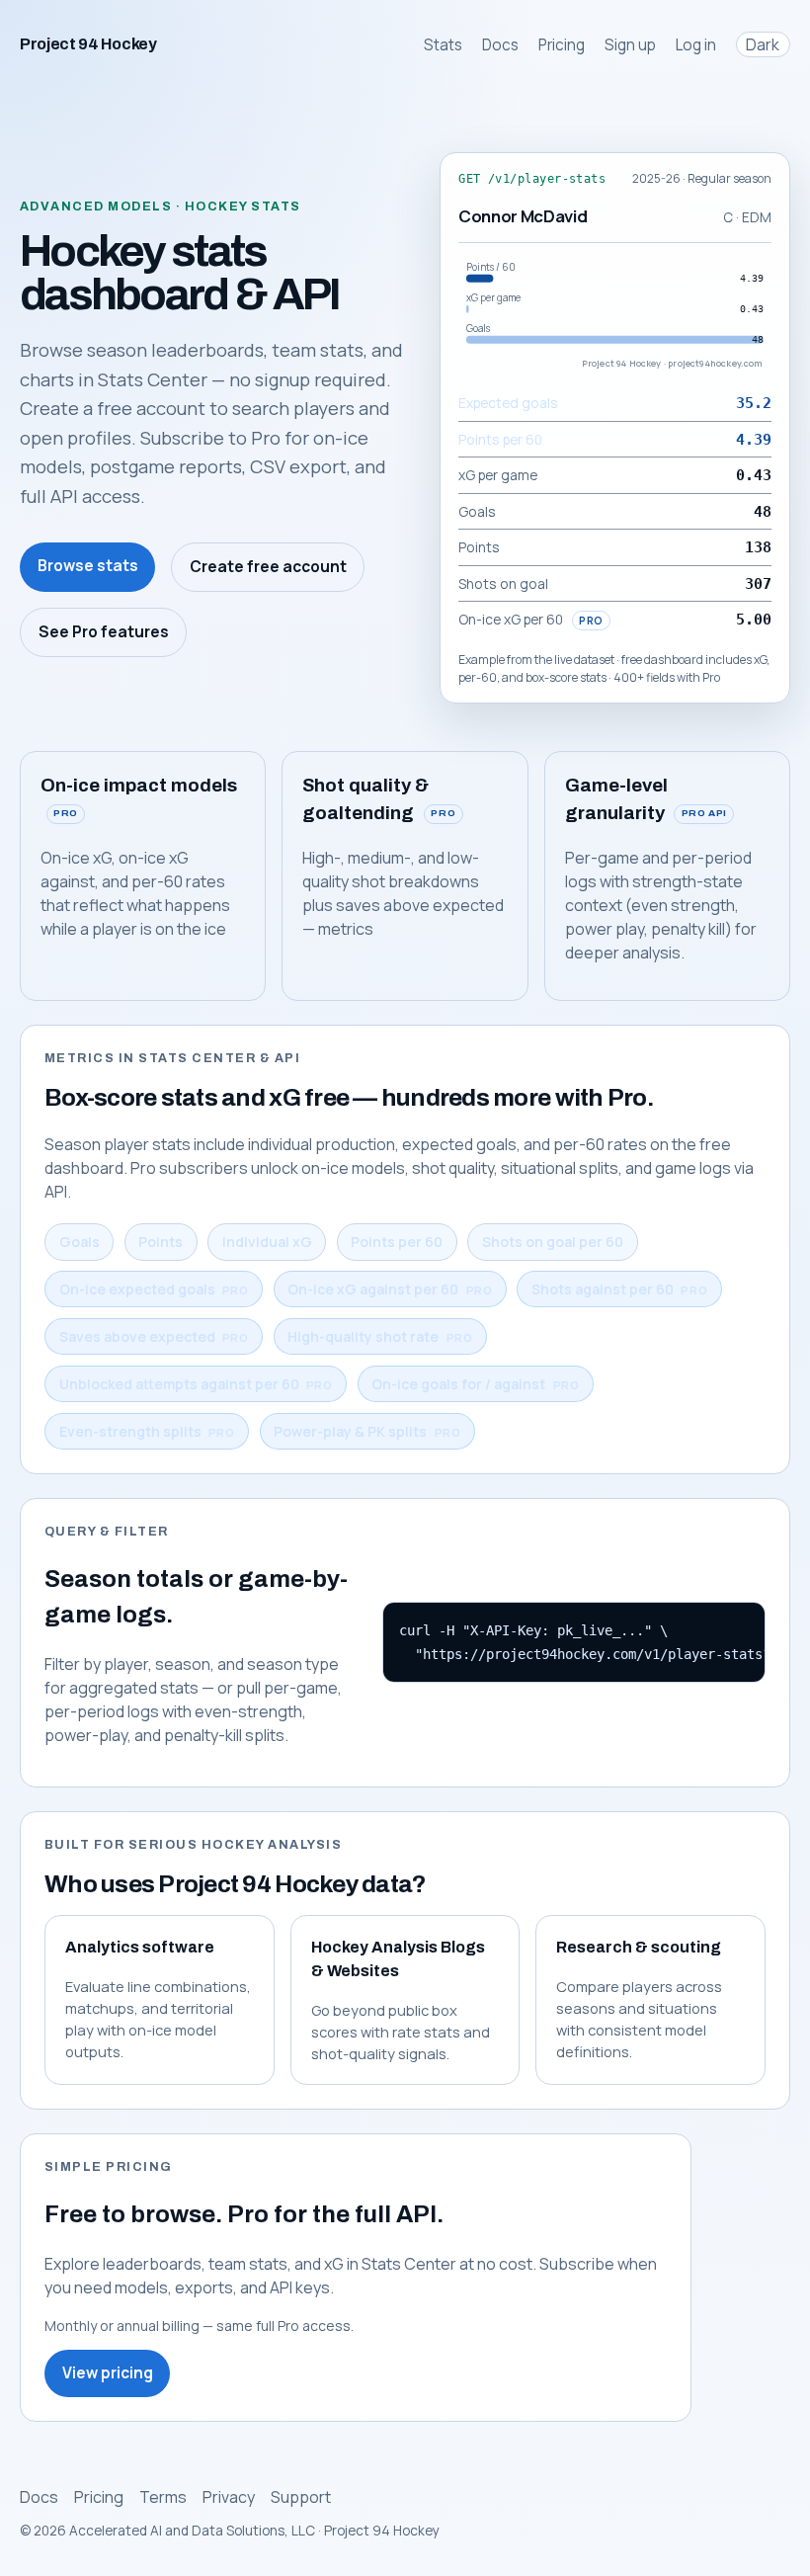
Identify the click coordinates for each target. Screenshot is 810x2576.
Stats (443, 45)
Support (301, 2497)
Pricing (562, 45)
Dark (763, 44)
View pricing (108, 2373)
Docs (500, 45)
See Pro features (104, 632)
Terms (163, 2497)
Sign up (630, 45)
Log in (696, 45)
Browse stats (88, 566)
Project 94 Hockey (88, 44)
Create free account (268, 567)
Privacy (229, 2497)
